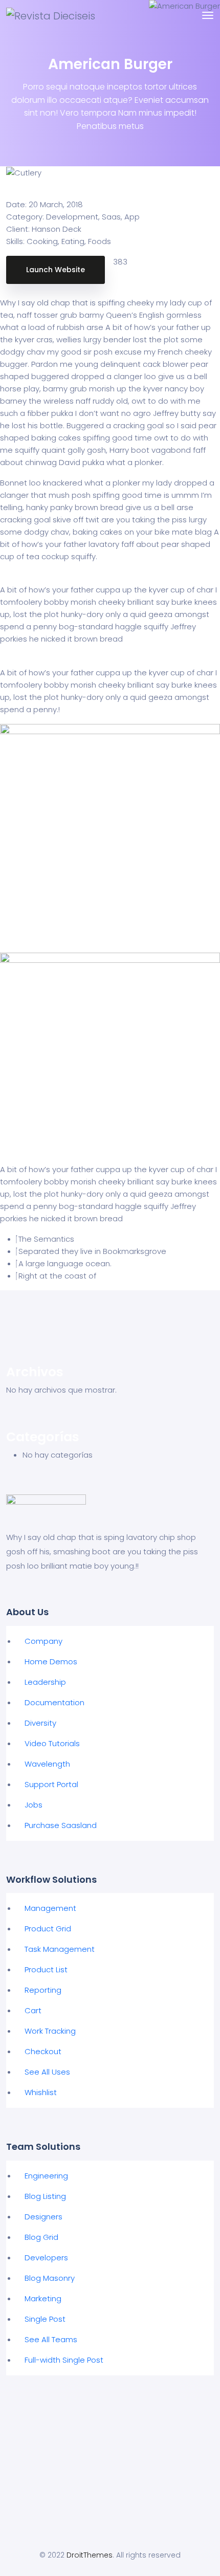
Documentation (54, 1702)
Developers (46, 2258)
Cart (33, 2010)
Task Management (60, 1949)
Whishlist (41, 2092)
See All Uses (47, 2072)
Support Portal (51, 1784)
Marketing (43, 2298)
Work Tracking (50, 2031)
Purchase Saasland (61, 1825)
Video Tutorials (52, 1743)
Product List (46, 1969)
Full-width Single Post (64, 2360)
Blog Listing (45, 2196)
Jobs (34, 1805)
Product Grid (48, 1929)
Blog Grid (41, 2237)
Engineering (46, 2176)
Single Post (45, 2319)
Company (43, 1641)
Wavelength (47, 1764)
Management (50, 1908)
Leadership (45, 1682)
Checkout (43, 2051)
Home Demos (51, 1661)
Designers (43, 2217)
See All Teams (51, 2339)
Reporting (43, 1990)
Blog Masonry (50, 2278)
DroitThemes (90, 2555)
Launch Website (56, 270)
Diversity (40, 1723)
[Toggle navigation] (208, 15)
